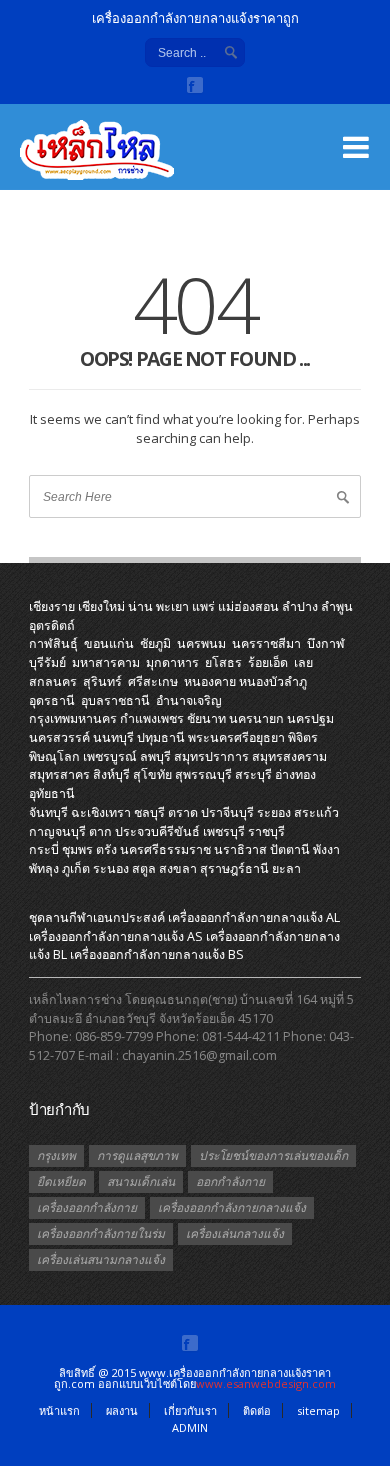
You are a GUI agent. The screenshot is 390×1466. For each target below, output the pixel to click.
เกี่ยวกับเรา (190, 1410)
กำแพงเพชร (152, 718)
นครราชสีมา (266, 643)
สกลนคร (53, 681)
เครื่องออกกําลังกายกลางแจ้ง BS (157, 954)
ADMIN (190, 1427)
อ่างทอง (295, 774)
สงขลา (178, 868)
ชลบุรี (149, 812)
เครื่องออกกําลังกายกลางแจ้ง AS (116, 936)
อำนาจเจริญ (189, 700)
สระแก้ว (316, 812)
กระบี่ (44, 849)
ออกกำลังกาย (230, 1181)
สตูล (144, 868)
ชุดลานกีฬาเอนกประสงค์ (97, 917)
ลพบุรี (155, 756)
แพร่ (203, 606)
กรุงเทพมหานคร (73, 718)
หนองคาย (210, 681)
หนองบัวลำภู (273, 681)
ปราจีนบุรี (227, 812)
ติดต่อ (257, 1410)
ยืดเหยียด (61, 1181)
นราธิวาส (240, 849)
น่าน (140, 606)
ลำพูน (337, 606)
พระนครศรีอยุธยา (236, 737)
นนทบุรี (113, 737)
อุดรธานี (52, 700)
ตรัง (106, 849)
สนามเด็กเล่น (141, 1181)
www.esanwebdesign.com (266, 1383)
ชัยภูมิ (155, 643)
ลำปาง (300, 606)
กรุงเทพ (56, 1155)
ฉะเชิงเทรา (101, 812)
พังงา (326, 849)
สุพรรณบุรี (203, 774)
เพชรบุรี (224, 831)
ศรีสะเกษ (153, 681)
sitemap (318, 1410)
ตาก (100, 831)
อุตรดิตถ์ (52, 625)
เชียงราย (52, 606)
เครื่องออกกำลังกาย (87, 1207)
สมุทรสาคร (59, 774)
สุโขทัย (152, 774)
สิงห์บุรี (111, 774)
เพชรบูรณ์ (110, 756)
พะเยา (172, 606)
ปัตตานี (290, 849)
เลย (303, 662)
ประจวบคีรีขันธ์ (157, 831)
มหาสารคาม (106, 662)
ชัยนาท (206, 718)
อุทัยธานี (52, 793)
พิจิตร (303, 737)
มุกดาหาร (172, 662)
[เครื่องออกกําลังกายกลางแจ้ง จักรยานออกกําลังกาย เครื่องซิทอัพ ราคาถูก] (120, 160)
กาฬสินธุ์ (53, 643)
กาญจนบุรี (57, 831)
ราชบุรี (266, 831)
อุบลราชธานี (115, 700)
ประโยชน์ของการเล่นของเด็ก (273, 1155)
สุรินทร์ (102, 681)
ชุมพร (77, 849)
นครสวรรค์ (59, 737)
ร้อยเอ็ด (268, 662)
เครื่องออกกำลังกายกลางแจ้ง (232, 1207)
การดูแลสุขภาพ (137, 1155)
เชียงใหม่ (101, 606)
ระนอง (111, 868)
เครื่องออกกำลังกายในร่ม (101, 1233)
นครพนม (201, 643)
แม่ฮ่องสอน (248, 606)
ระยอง (274, 812)
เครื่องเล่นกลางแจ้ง (235, 1233)
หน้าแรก (59, 1410)
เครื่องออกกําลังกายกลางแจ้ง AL (254, 917)
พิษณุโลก (54, 756)
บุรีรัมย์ (47, 662)
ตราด (183, 812)
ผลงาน (122, 1410)
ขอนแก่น (109, 643)
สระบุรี (253, 774)
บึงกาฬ (326, 643)
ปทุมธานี (161, 737)
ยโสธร (223, 662)
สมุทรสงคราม (289, 756)
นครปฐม (310, 718)
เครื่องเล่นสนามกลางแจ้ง (101, 1259)
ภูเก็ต (76, 868)
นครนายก (256, 718)
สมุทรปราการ (211, 756)
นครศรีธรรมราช (165, 849)
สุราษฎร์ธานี (234, 868)
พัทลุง (44, 868)
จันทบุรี (48, 812)
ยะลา (286, 868)
